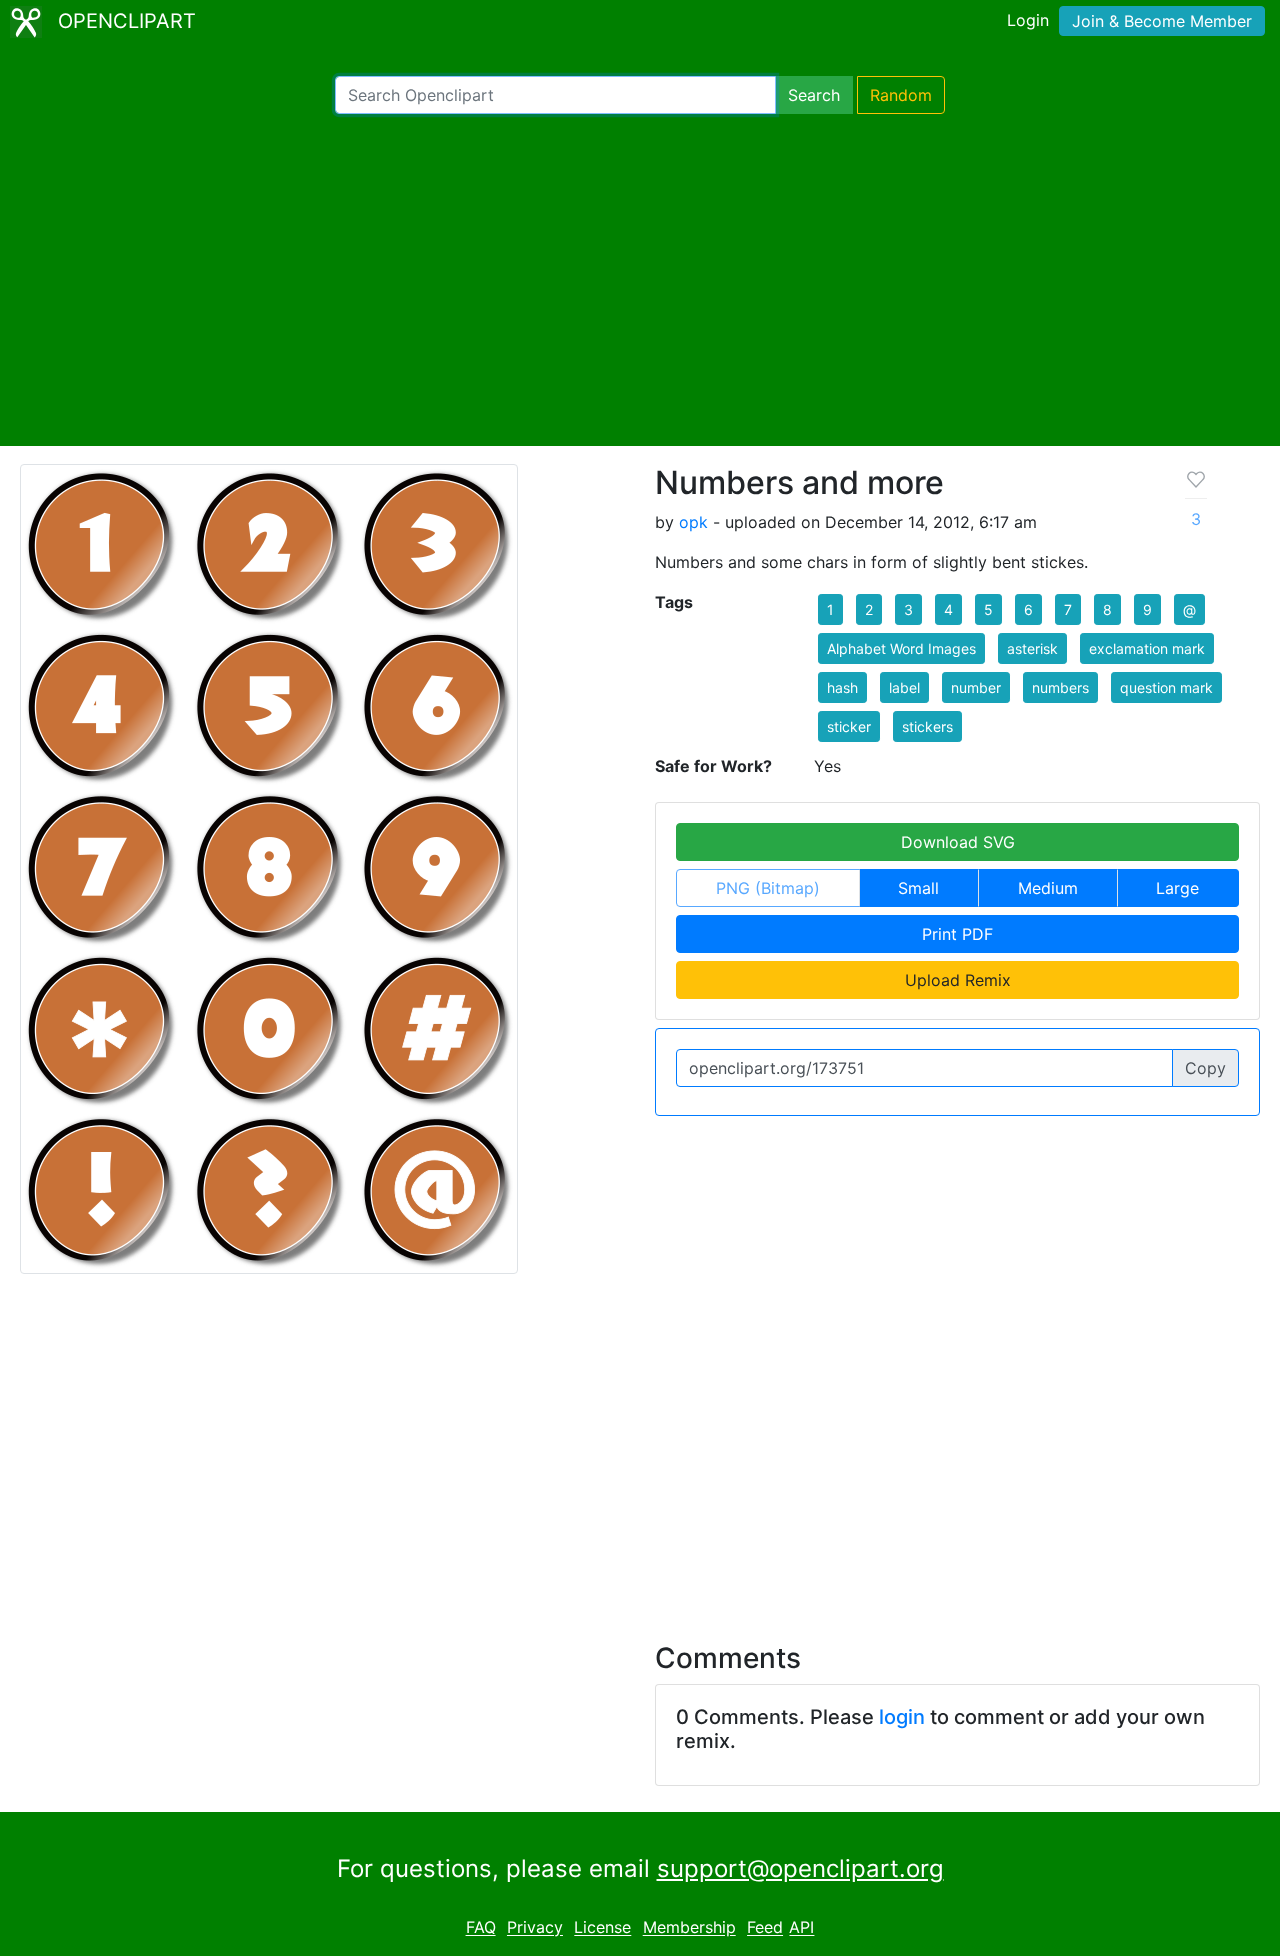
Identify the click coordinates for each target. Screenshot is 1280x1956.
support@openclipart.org (800, 1868)
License (602, 1928)
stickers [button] (927, 726)
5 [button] (988, 609)
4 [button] (948, 609)
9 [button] (1147, 609)
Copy (1205, 1068)
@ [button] (1189, 609)
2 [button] (869, 609)
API (801, 1928)
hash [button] (842, 687)
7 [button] (1068, 609)
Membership (689, 1928)
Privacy (535, 1928)
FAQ (481, 1928)
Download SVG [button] (958, 842)
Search (814, 95)
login (902, 1717)
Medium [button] (1048, 888)
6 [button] (1028, 609)
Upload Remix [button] (958, 980)
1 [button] (830, 609)
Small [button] (918, 888)
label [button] (904, 687)
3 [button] (908, 609)
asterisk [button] (1032, 648)
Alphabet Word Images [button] (901, 648)
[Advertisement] (640, 280)
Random (901, 95)
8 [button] (1107, 609)
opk (693, 522)
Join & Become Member (1162, 21)
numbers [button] (1060, 687)
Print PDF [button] (957, 934)
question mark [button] (1166, 687)
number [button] (976, 687)
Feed (765, 1928)
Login (1028, 20)
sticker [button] (849, 726)
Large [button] (1177, 888)
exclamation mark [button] (1147, 648)
